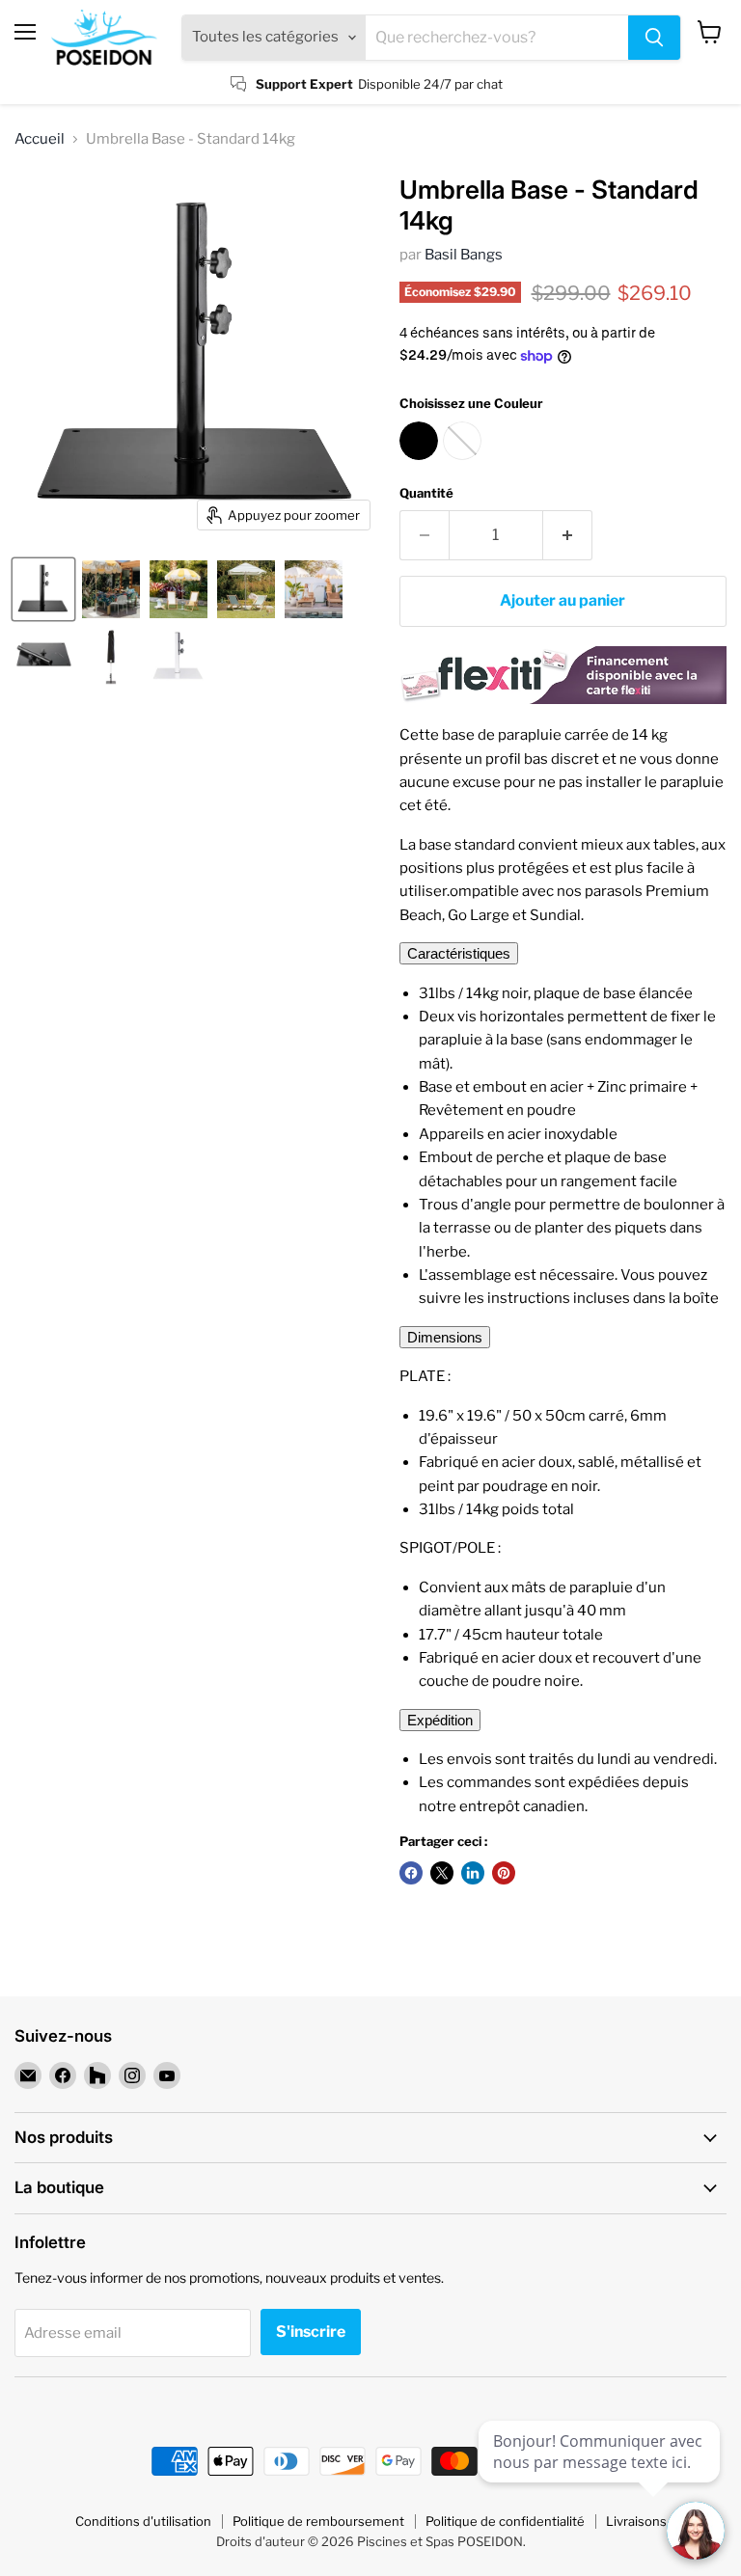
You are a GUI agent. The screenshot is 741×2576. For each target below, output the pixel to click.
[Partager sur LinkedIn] (473, 1873)
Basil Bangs (464, 255)
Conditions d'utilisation (143, 2521)
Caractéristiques (459, 953)
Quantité (426, 493)
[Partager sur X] (442, 1873)
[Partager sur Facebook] (411, 1873)
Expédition (440, 1720)
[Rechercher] (654, 38)
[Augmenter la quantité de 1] (568, 535)
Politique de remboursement (318, 2521)
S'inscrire (311, 2332)
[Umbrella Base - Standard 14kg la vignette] (43, 589)
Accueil (40, 139)
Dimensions (445, 1337)
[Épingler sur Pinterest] (504, 1873)
